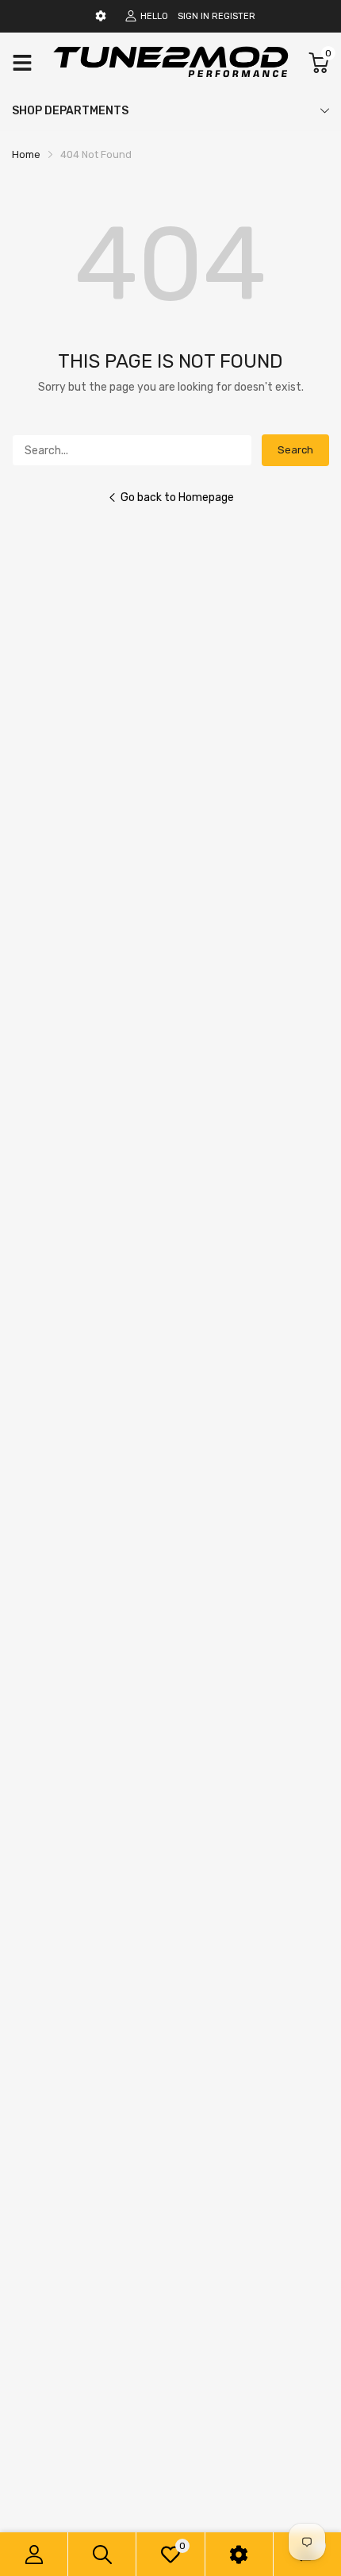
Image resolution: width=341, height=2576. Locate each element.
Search (295, 450)
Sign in (193, 16)
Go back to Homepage (177, 497)
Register (234, 16)
